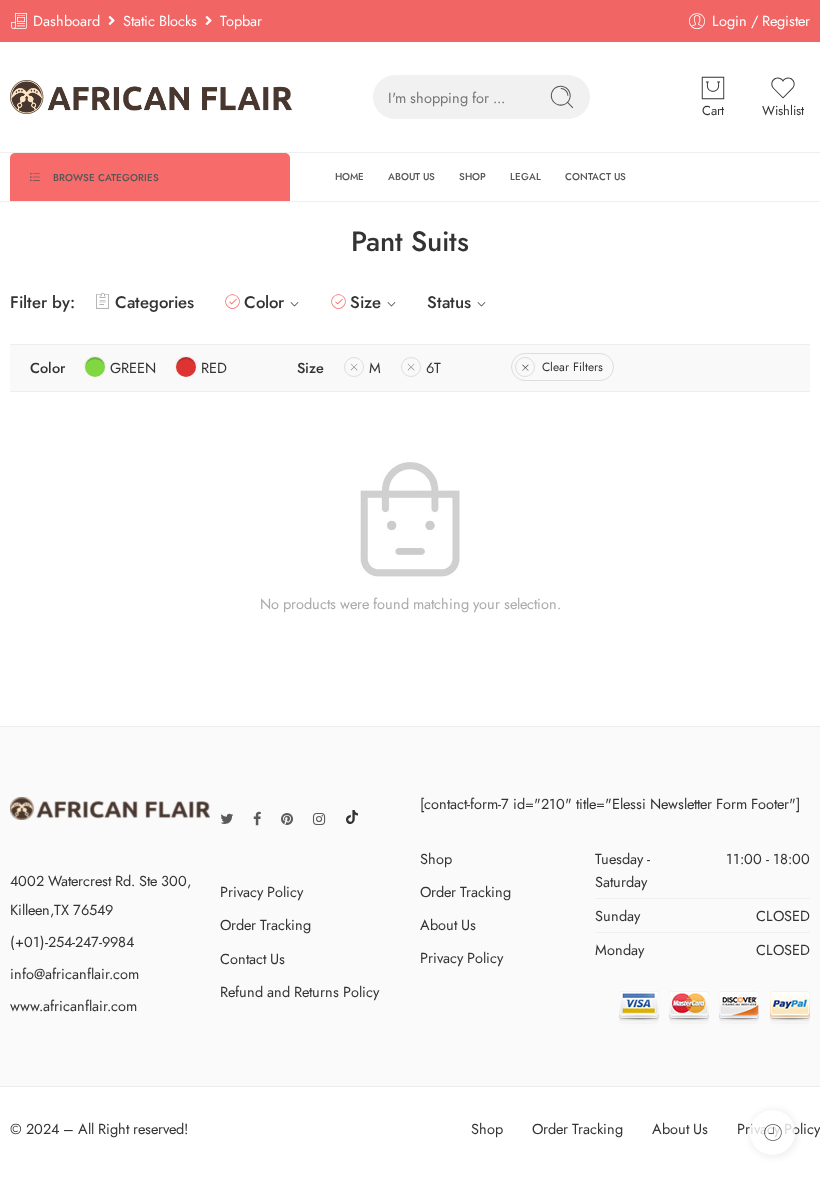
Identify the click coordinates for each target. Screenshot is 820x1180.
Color (264, 302)
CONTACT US (595, 176)
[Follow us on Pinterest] (287, 818)
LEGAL (525, 176)
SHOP (472, 176)
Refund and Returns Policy (299, 991)
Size (365, 302)
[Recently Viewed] (772, 1132)
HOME (349, 176)
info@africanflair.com (74, 973)
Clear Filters (572, 367)
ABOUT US (411, 176)
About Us (448, 924)
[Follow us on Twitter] (226, 818)
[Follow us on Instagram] (319, 818)
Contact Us (252, 958)
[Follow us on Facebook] (257, 818)
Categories (154, 302)
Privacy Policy (261, 891)
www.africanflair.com (73, 1005)
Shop (436, 858)
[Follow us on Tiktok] (352, 818)
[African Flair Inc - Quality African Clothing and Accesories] (151, 96)
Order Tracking (265, 924)
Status (449, 302)
